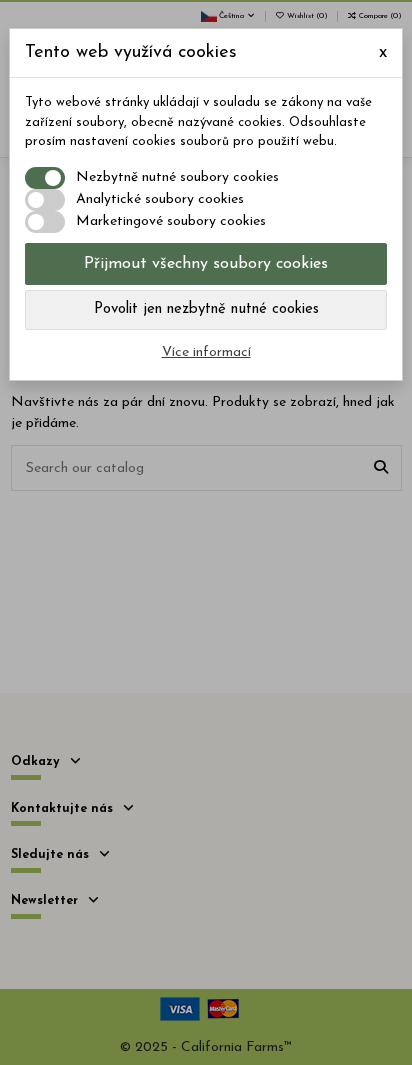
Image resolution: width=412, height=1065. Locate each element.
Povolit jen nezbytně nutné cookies (206, 309)
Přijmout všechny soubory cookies (206, 264)
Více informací (206, 352)
